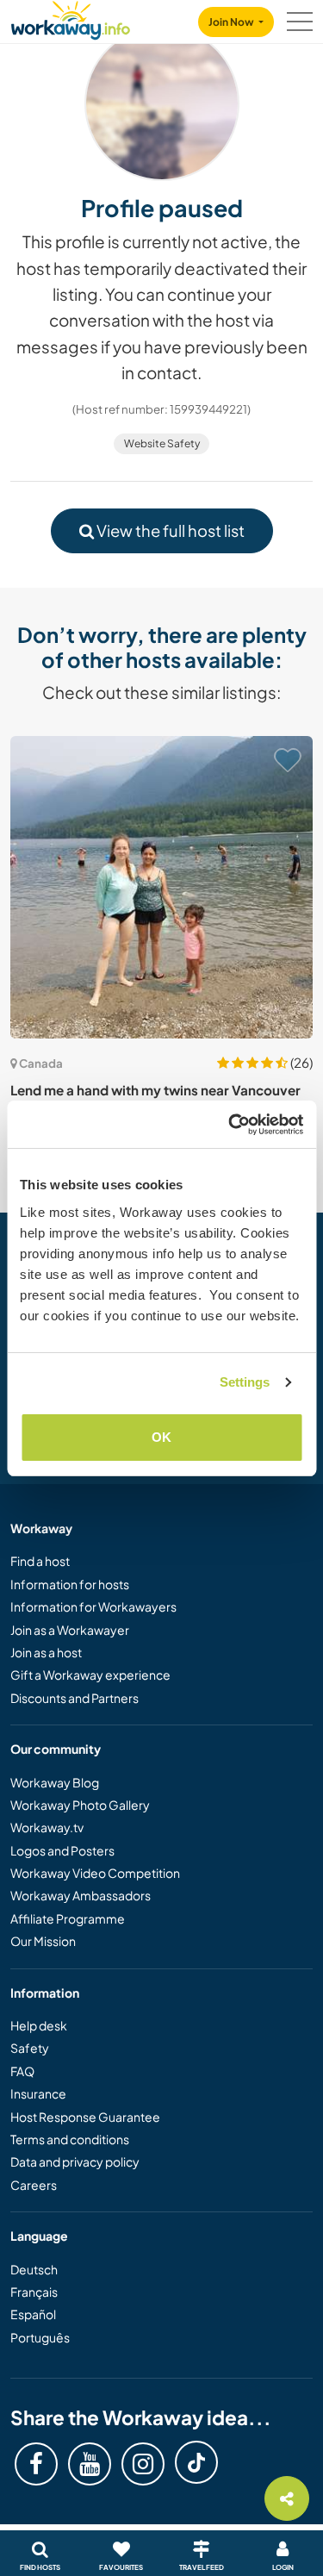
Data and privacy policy (75, 2161)
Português (40, 2337)
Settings (245, 1382)
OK (161, 1437)
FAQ (22, 2071)
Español (33, 2314)
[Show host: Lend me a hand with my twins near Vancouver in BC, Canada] (161, 887)
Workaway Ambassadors (81, 1895)
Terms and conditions (70, 2139)
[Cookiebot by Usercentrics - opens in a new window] (230, 1125)
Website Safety (162, 443)
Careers (34, 2185)
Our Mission (43, 1941)
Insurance (38, 2093)
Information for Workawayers (93, 1606)
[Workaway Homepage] (71, 18)
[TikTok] (196, 2462)
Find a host (40, 1561)
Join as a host (46, 1652)
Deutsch (34, 2269)
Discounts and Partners (75, 1698)
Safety (30, 2048)
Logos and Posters (62, 1850)
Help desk (39, 2025)
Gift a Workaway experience (90, 1675)
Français (34, 2292)
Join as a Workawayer (70, 1630)
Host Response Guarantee (85, 2117)
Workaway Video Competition (95, 1873)
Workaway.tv (47, 1827)
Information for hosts (70, 1584)
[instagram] (143, 2464)
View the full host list (169, 530)
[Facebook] (36, 2464)
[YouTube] (90, 2464)
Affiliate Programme (68, 1918)
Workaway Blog (55, 1782)
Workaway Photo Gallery (80, 1805)
